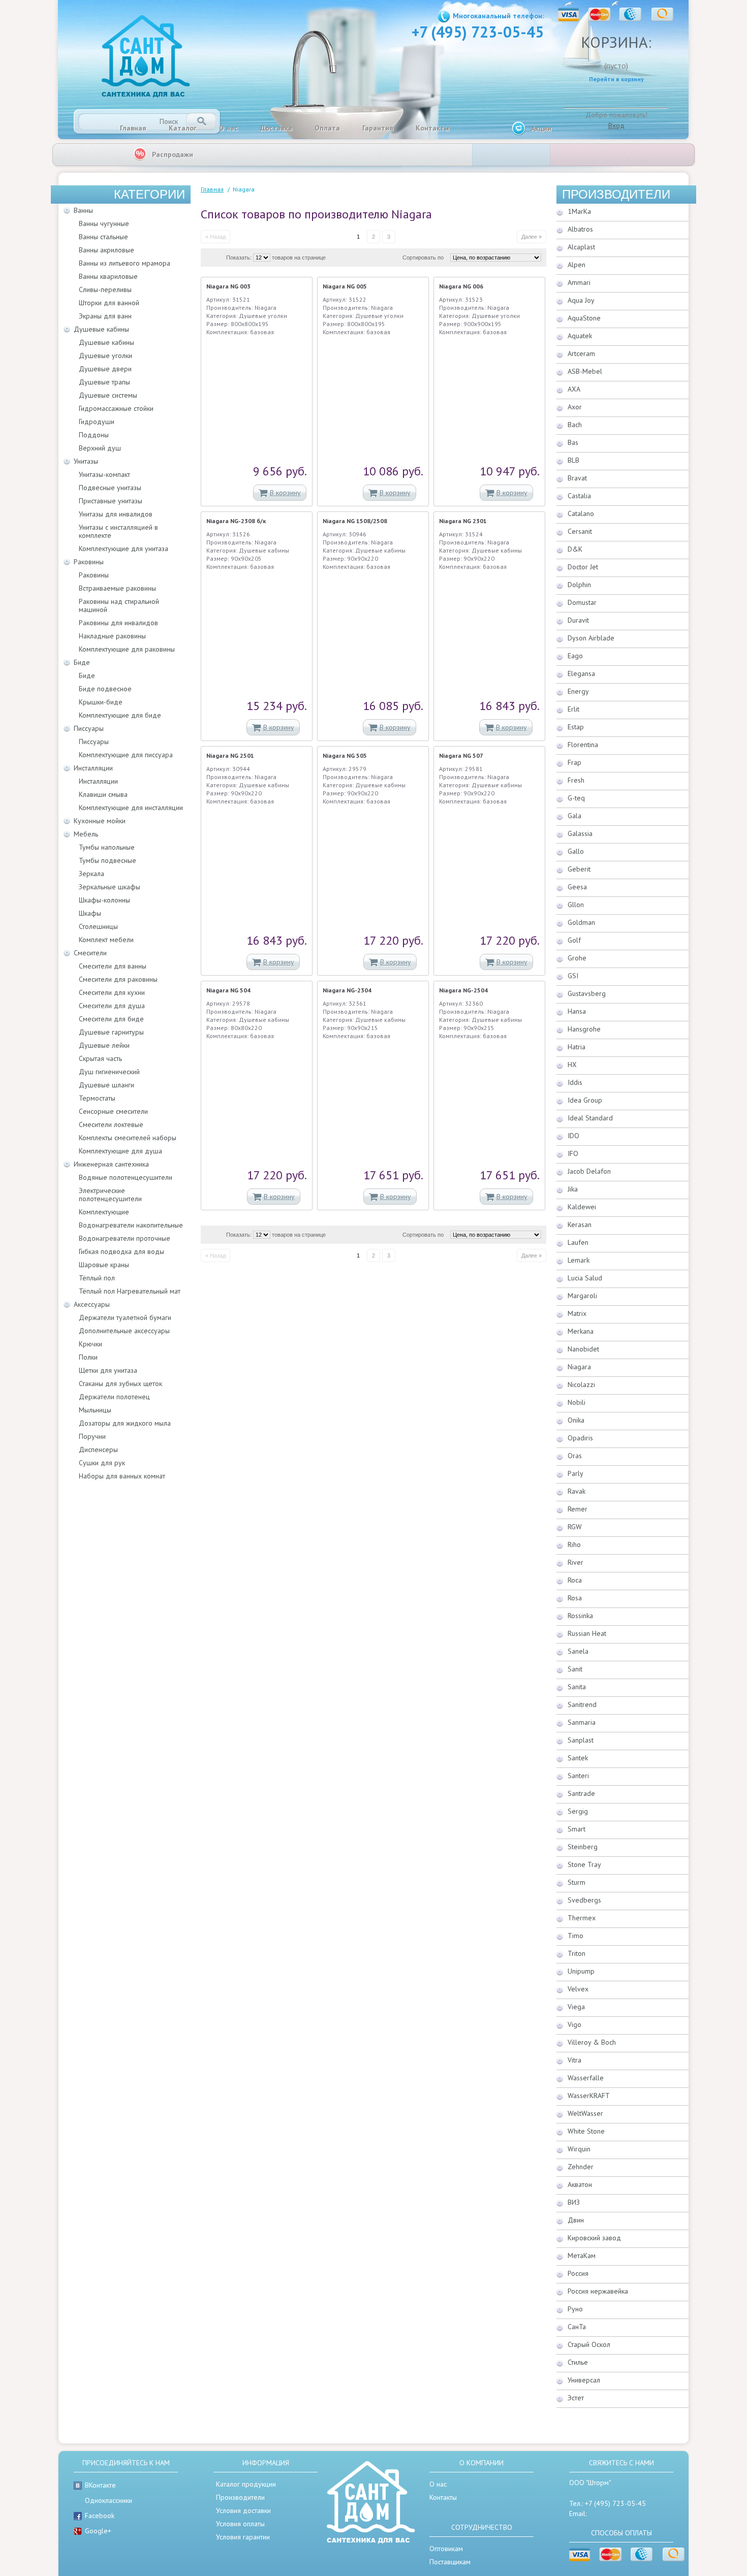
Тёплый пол (97, 1278)
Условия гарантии (243, 2537)
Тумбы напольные (107, 847)
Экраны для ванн (105, 316)
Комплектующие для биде (120, 715)
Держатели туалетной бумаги (125, 1317)
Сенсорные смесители (113, 1111)
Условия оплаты (240, 2524)
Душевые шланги (106, 1085)
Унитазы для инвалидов (116, 514)
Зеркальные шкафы (110, 887)
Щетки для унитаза (108, 1370)
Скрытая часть (100, 1058)
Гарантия (378, 128)
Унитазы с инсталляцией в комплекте (118, 531)
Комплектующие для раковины (127, 649)
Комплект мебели (106, 940)
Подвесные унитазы (110, 488)
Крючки (90, 1344)
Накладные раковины (112, 636)
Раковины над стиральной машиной (119, 605)
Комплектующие (104, 1212)
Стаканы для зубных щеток (120, 1383)
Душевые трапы (104, 382)
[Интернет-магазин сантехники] (146, 57)
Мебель (86, 834)
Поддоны (94, 435)
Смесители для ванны (113, 966)
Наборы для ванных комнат (122, 1476)
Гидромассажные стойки (116, 408)
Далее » (532, 237)
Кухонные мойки (100, 821)
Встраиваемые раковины (117, 588)
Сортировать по (423, 257)
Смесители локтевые (111, 1124)
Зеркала (91, 874)
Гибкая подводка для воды (121, 1251)
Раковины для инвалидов (118, 623)
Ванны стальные (103, 237)
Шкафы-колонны (104, 900)
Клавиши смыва (103, 794)
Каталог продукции (246, 2484)
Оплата (327, 128)
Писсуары (89, 728)
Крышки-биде (101, 702)
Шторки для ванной (109, 303)
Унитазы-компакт (104, 474)
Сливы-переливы (105, 289)
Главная (133, 128)
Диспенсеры (98, 1450)
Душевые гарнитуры (111, 1032)
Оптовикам (446, 2549)
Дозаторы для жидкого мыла (125, 1423)
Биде (82, 662)
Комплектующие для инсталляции (131, 808)
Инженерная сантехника (111, 1164)
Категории (149, 194)
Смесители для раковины (118, 979)
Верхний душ (100, 448)
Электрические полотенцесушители (110, 1195)
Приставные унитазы (111, 501)
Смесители (90, 953)
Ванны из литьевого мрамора (124, 263)
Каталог (183, 128)
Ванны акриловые (106, 250)
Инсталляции (93, 768)
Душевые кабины (101, 329)
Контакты (432, 128)
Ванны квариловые (108, 276)
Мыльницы (95, 1410)
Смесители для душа (112, 1006)
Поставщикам (450, 2562)
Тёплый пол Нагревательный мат (130, 1291)
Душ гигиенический (109, 1072)
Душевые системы (108, 395)
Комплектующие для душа (120, 1151)
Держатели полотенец (114, 1397)
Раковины (89, 562)
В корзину (285, 493)
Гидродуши (97, 422)
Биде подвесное (105, 689)
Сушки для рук (102, 1463)
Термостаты (97, 1098)
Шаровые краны (104, 1265)
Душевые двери (105, 369)
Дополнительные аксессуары (124, 1331)
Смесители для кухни (112, 992)
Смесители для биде (111, 1019)
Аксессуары (92, 1304)
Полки (88, 1357)
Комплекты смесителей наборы (128, 1138)
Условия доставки (243, 2510)
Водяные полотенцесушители (126, 1177)
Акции (541, 128)
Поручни (92, 1436)
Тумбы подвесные (107, 860)
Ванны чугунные (104, 223)
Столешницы (98, 926)
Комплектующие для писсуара (126, 755)
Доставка (276, 128)
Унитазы (86, 461)
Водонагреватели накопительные (131, 1225)
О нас (228, 128)
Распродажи (173, 154)
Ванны (83, 210)
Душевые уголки (105, 356)
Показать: (239, 257)
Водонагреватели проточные (124, 1238)
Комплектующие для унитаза (123, 549)
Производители (616, 194)
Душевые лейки (104, 1045)
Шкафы (90, 913)
